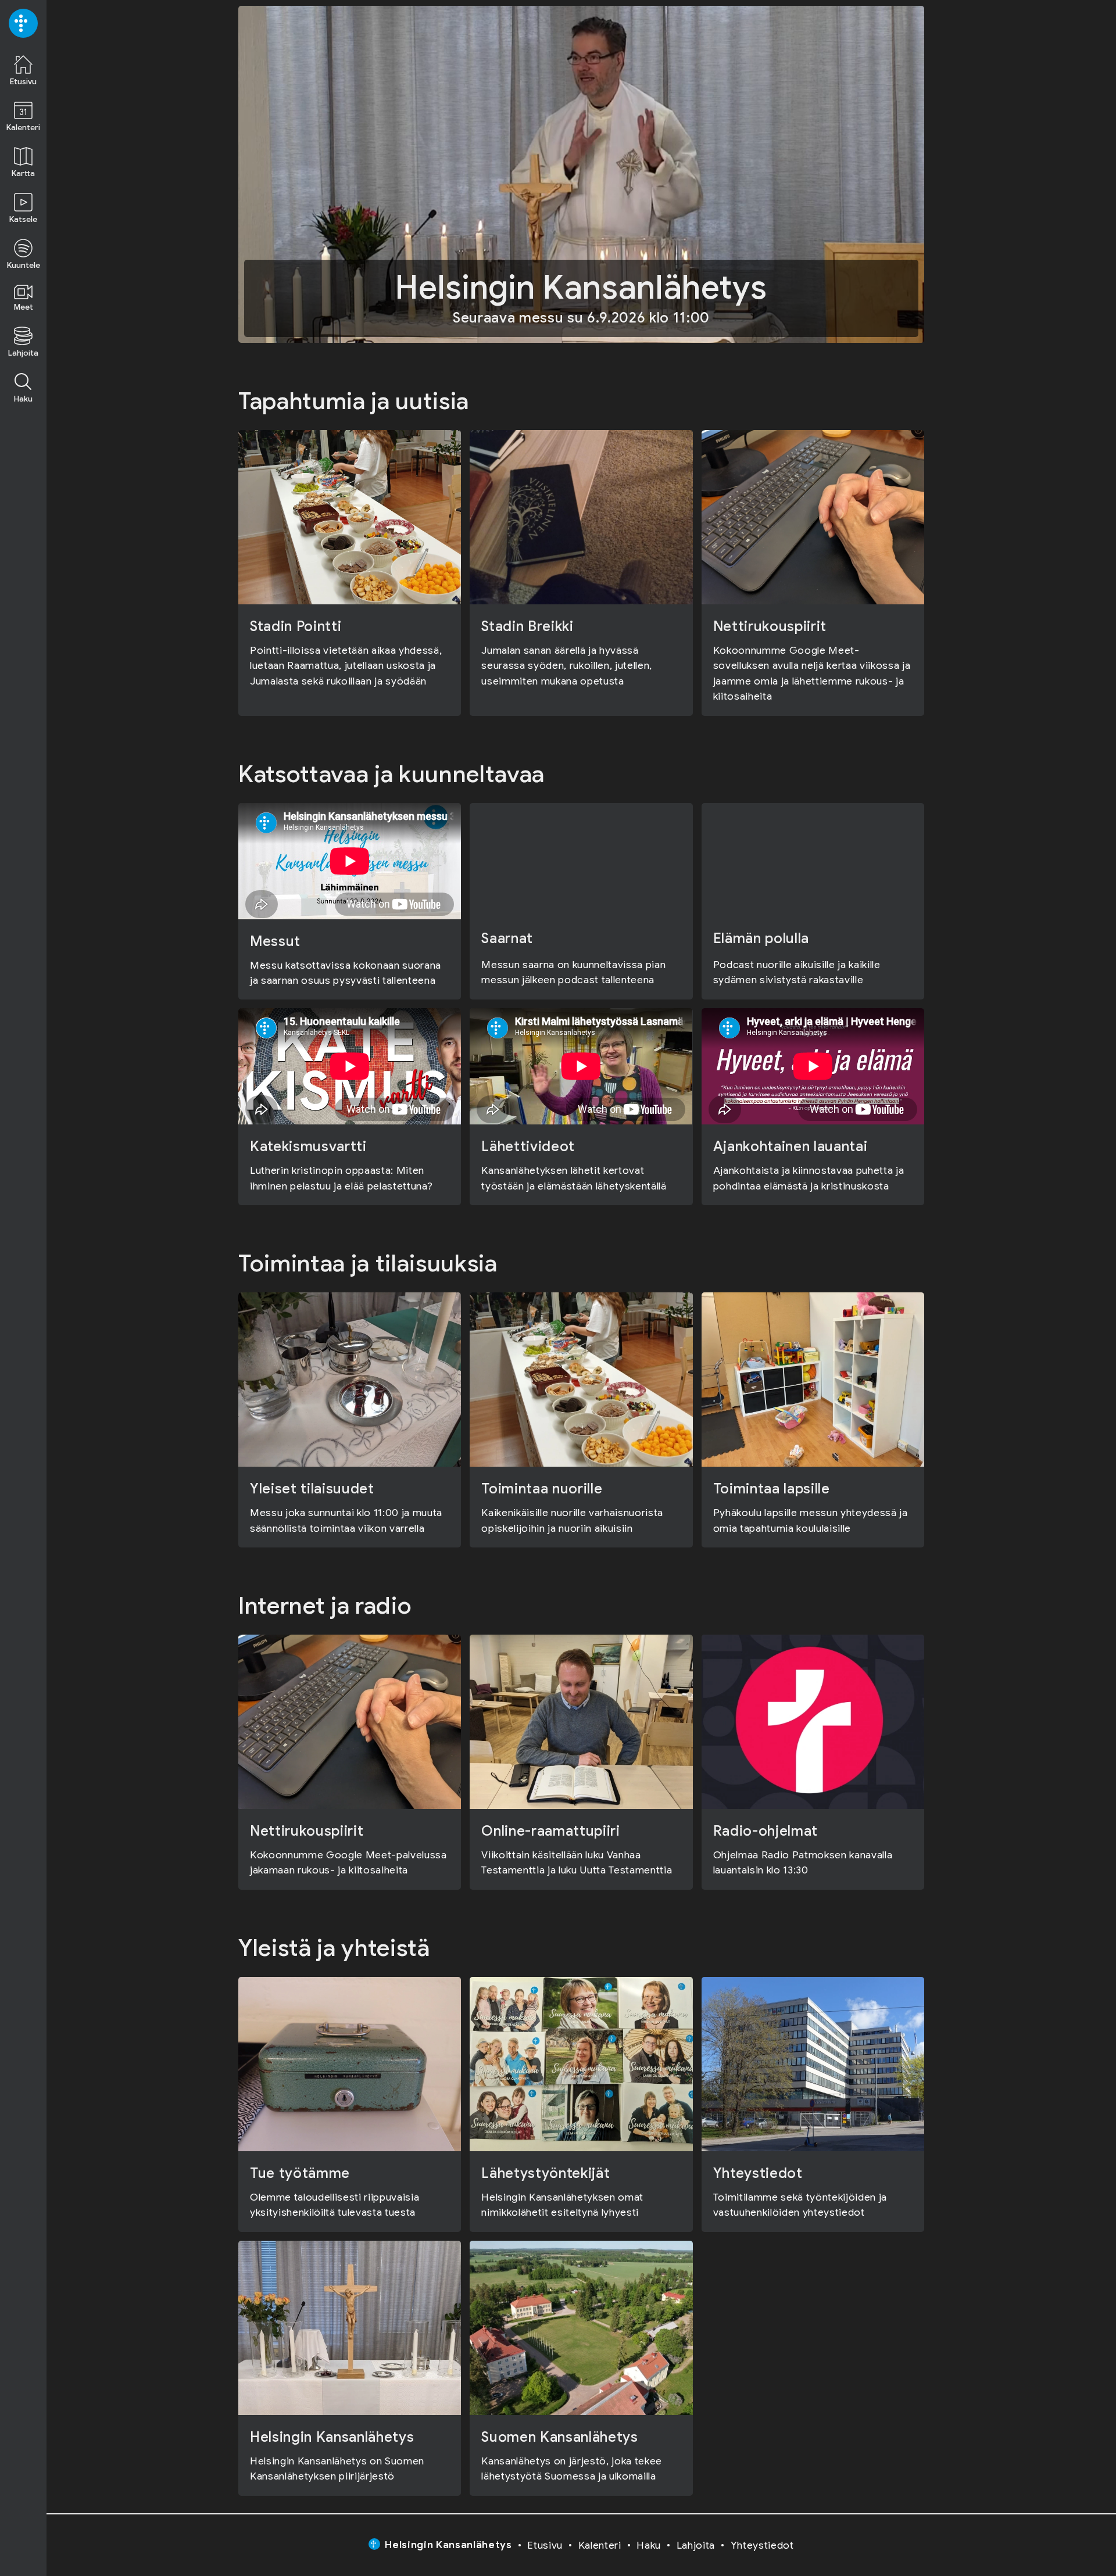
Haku (649, 2545)
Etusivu (545, 2545)
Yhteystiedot (762, 2545)
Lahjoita (696, 2545)
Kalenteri (600, 2545)
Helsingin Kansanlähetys (448, 2545)
